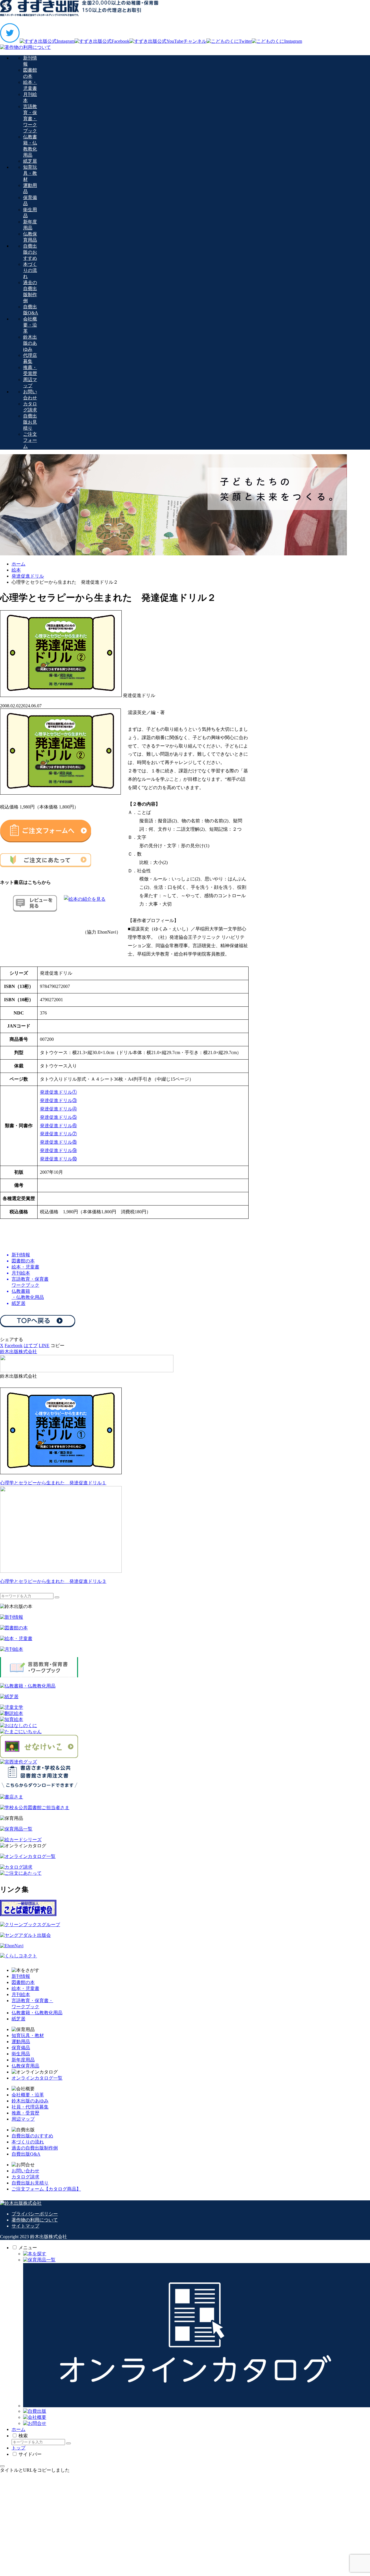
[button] (58, 1346)
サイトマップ (25, 2226)
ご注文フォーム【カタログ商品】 (46, 2189)
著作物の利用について (35, 2220)
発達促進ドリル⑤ (58, 1117)
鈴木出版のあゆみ (30, 2101)
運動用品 (21, 2042)
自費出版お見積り (30, 2183)
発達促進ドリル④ (58, 1109)
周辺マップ (23, 2119)
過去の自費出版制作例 (35, 2148)
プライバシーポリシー (35, 2214)
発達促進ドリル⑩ (58, 1159)
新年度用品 (23, 2060)
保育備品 (21, 2048)
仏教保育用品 (25, 2066)
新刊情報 (21, 1976)
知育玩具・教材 (28, 2036)
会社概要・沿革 (28, 2095)
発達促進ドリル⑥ (58, 1126)
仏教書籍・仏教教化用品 (37, 2013)
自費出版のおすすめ (32, 2136)
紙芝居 (18, 2019)
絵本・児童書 (25, 1988)
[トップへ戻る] (2, 2466)
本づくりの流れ (28, 2142)
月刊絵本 (21, 1994)
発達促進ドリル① (58, 1092)
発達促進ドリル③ (58, 1100)
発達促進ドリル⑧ (58, 1142)
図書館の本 (23, 1982)
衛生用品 (21, 2054)
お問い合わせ (25, 2171)
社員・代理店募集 (30, 2107)
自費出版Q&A (26, 2154)
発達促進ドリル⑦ (58, 1134)
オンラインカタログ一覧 (37, 2078)
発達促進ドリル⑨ (58, 1150)
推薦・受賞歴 (25, 2113)
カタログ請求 (25, 2177)
